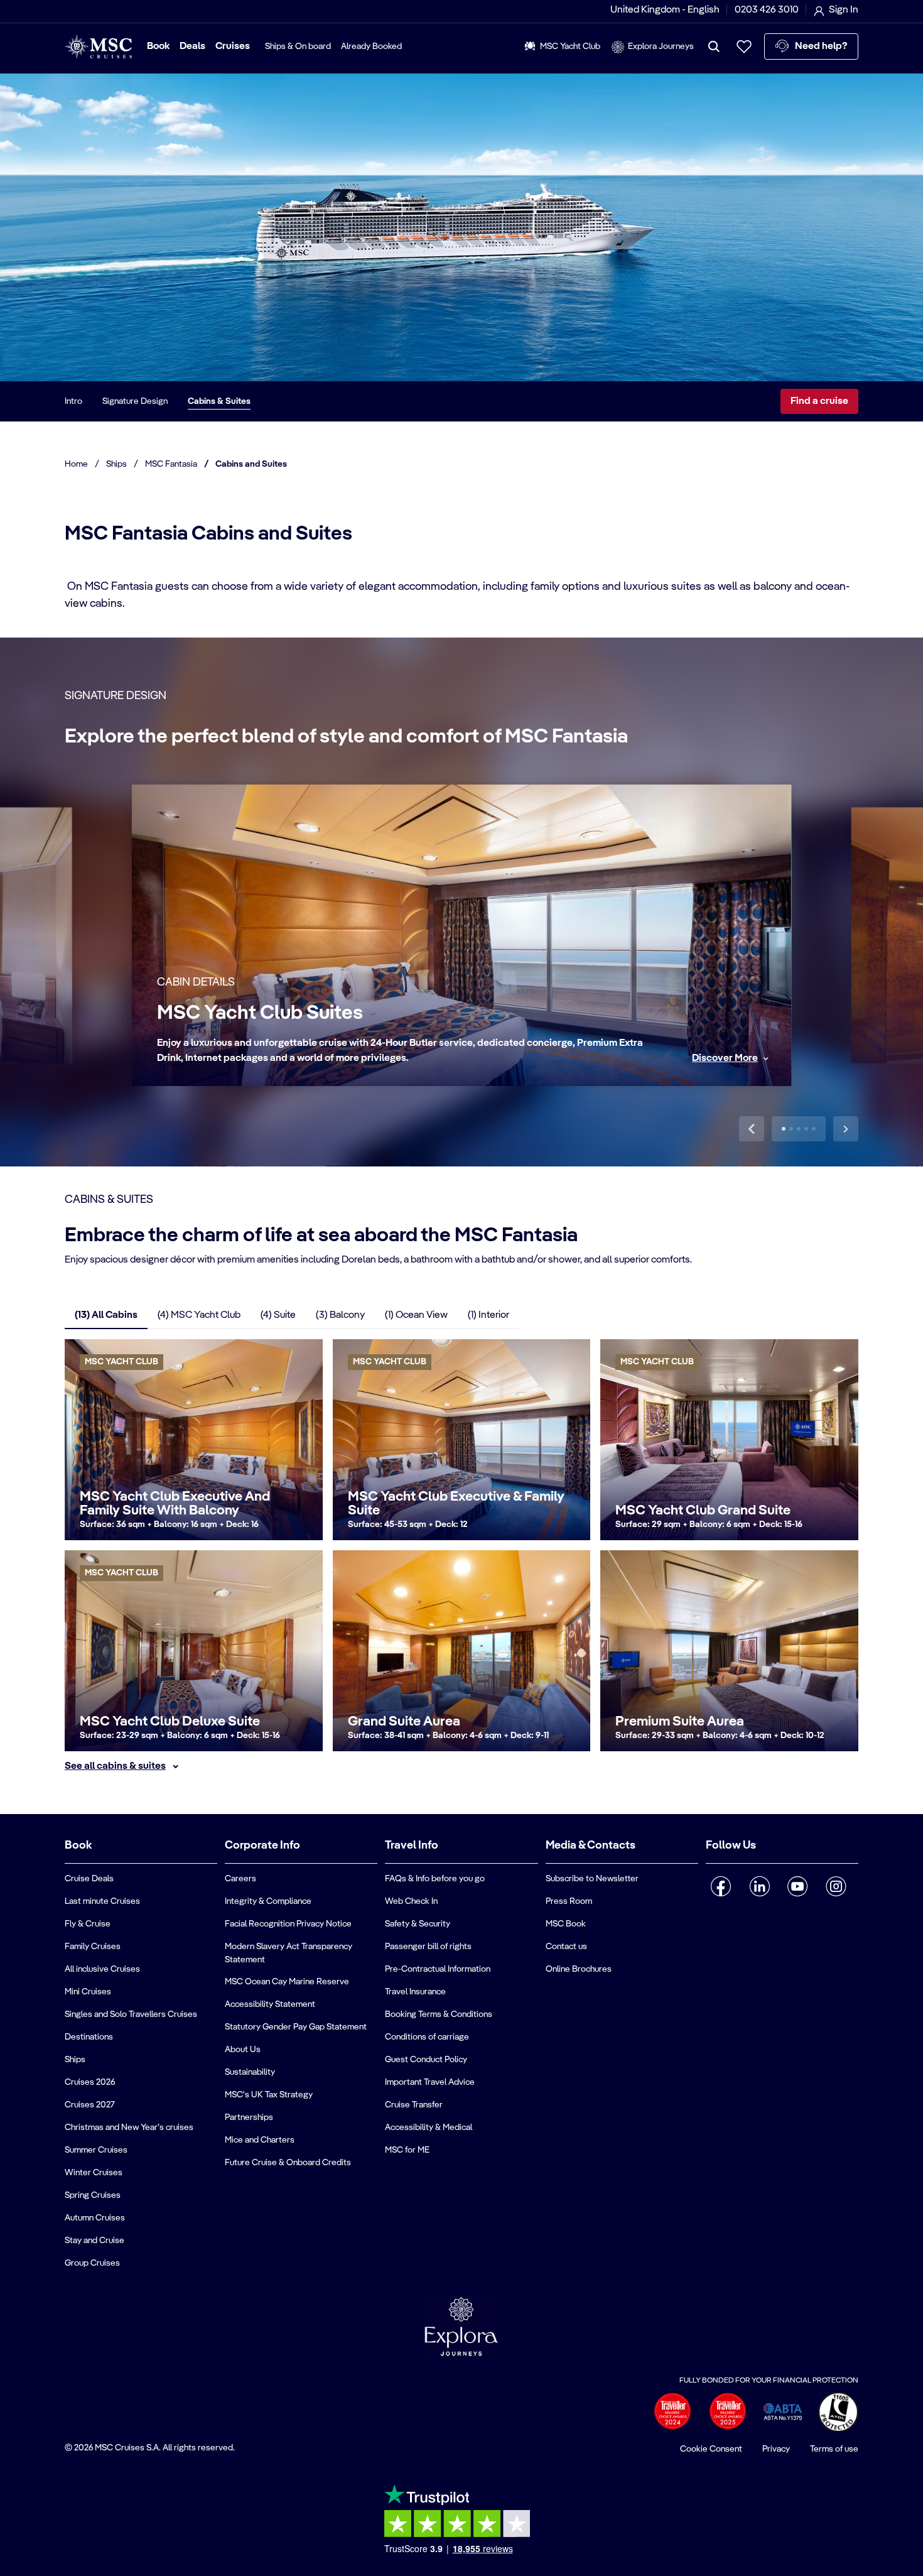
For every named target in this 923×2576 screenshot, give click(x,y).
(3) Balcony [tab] (340, 1315)
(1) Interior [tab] (488, 1315)
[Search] (714, 46)
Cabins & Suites (219, 401)
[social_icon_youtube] (798, 1886)
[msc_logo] (98, 47)
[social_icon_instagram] (836, 1886)
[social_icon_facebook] (721, 1886)
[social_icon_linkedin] (759, 1886)
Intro (73, 401)
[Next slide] (846, 1129)
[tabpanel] (462, 1557)
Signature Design (135, 401)
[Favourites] (744, 46)
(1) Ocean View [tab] (416, 1315)
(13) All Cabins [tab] (106, 1315)
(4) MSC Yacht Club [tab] (199, 1315)
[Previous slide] (752, 1129)
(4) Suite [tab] (278, 1315)
